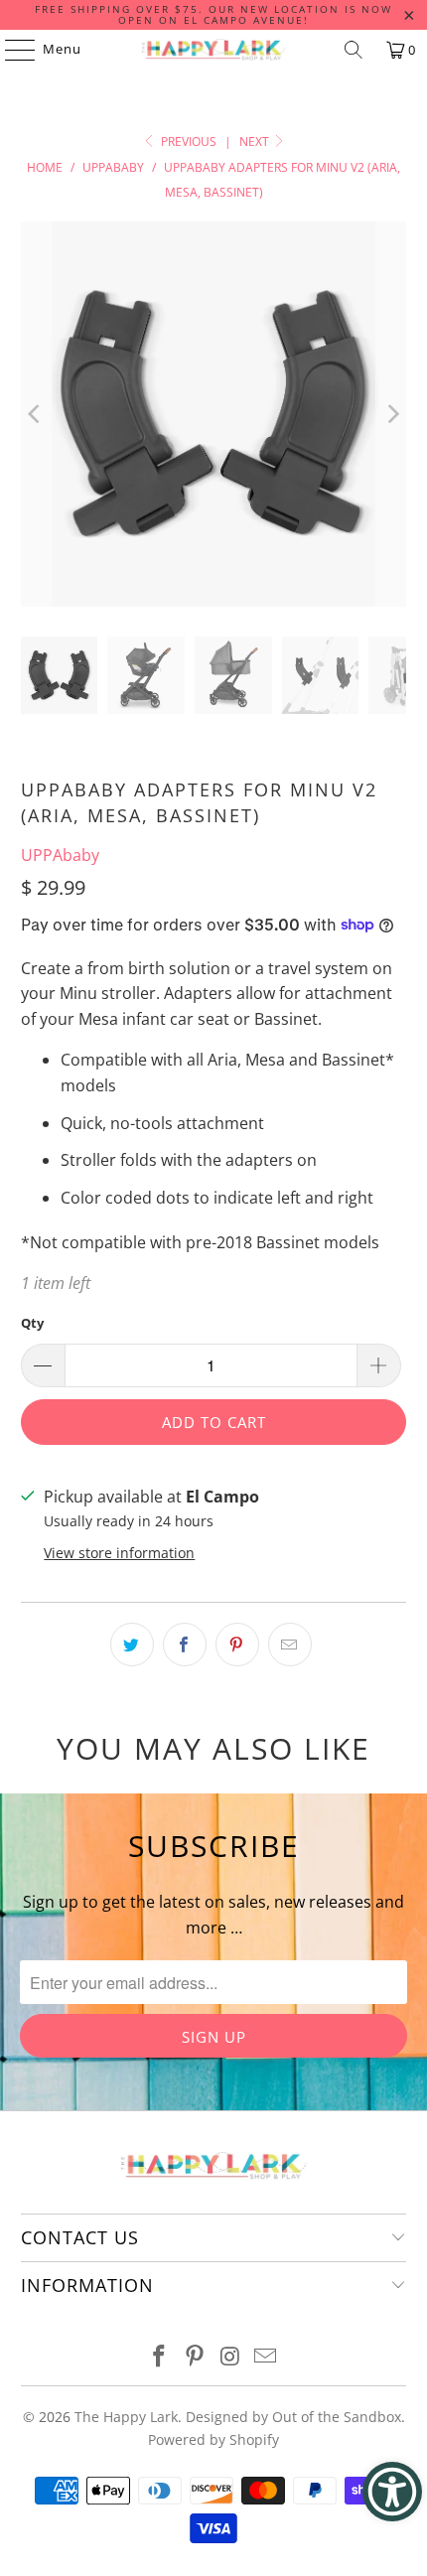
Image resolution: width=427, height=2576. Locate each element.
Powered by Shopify (213, 2439)
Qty (32, 1323)
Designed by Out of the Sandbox (293, 2417)
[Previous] (36, 415)
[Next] (391, 415)
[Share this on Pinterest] (237, 1645)
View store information (119, 1553)
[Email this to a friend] (290, 1645)
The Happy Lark (126, 2417)
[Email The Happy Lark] (266, 2357)
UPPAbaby (60, 855)
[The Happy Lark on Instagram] (230, 2357)
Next (256, 142)
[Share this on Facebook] (185, 1645)
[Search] (354, 50)
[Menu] (10, 50)
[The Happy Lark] (214, 50)
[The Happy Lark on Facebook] (160, 2357)
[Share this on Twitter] (132, 1645)
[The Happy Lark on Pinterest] (195, 2357)
